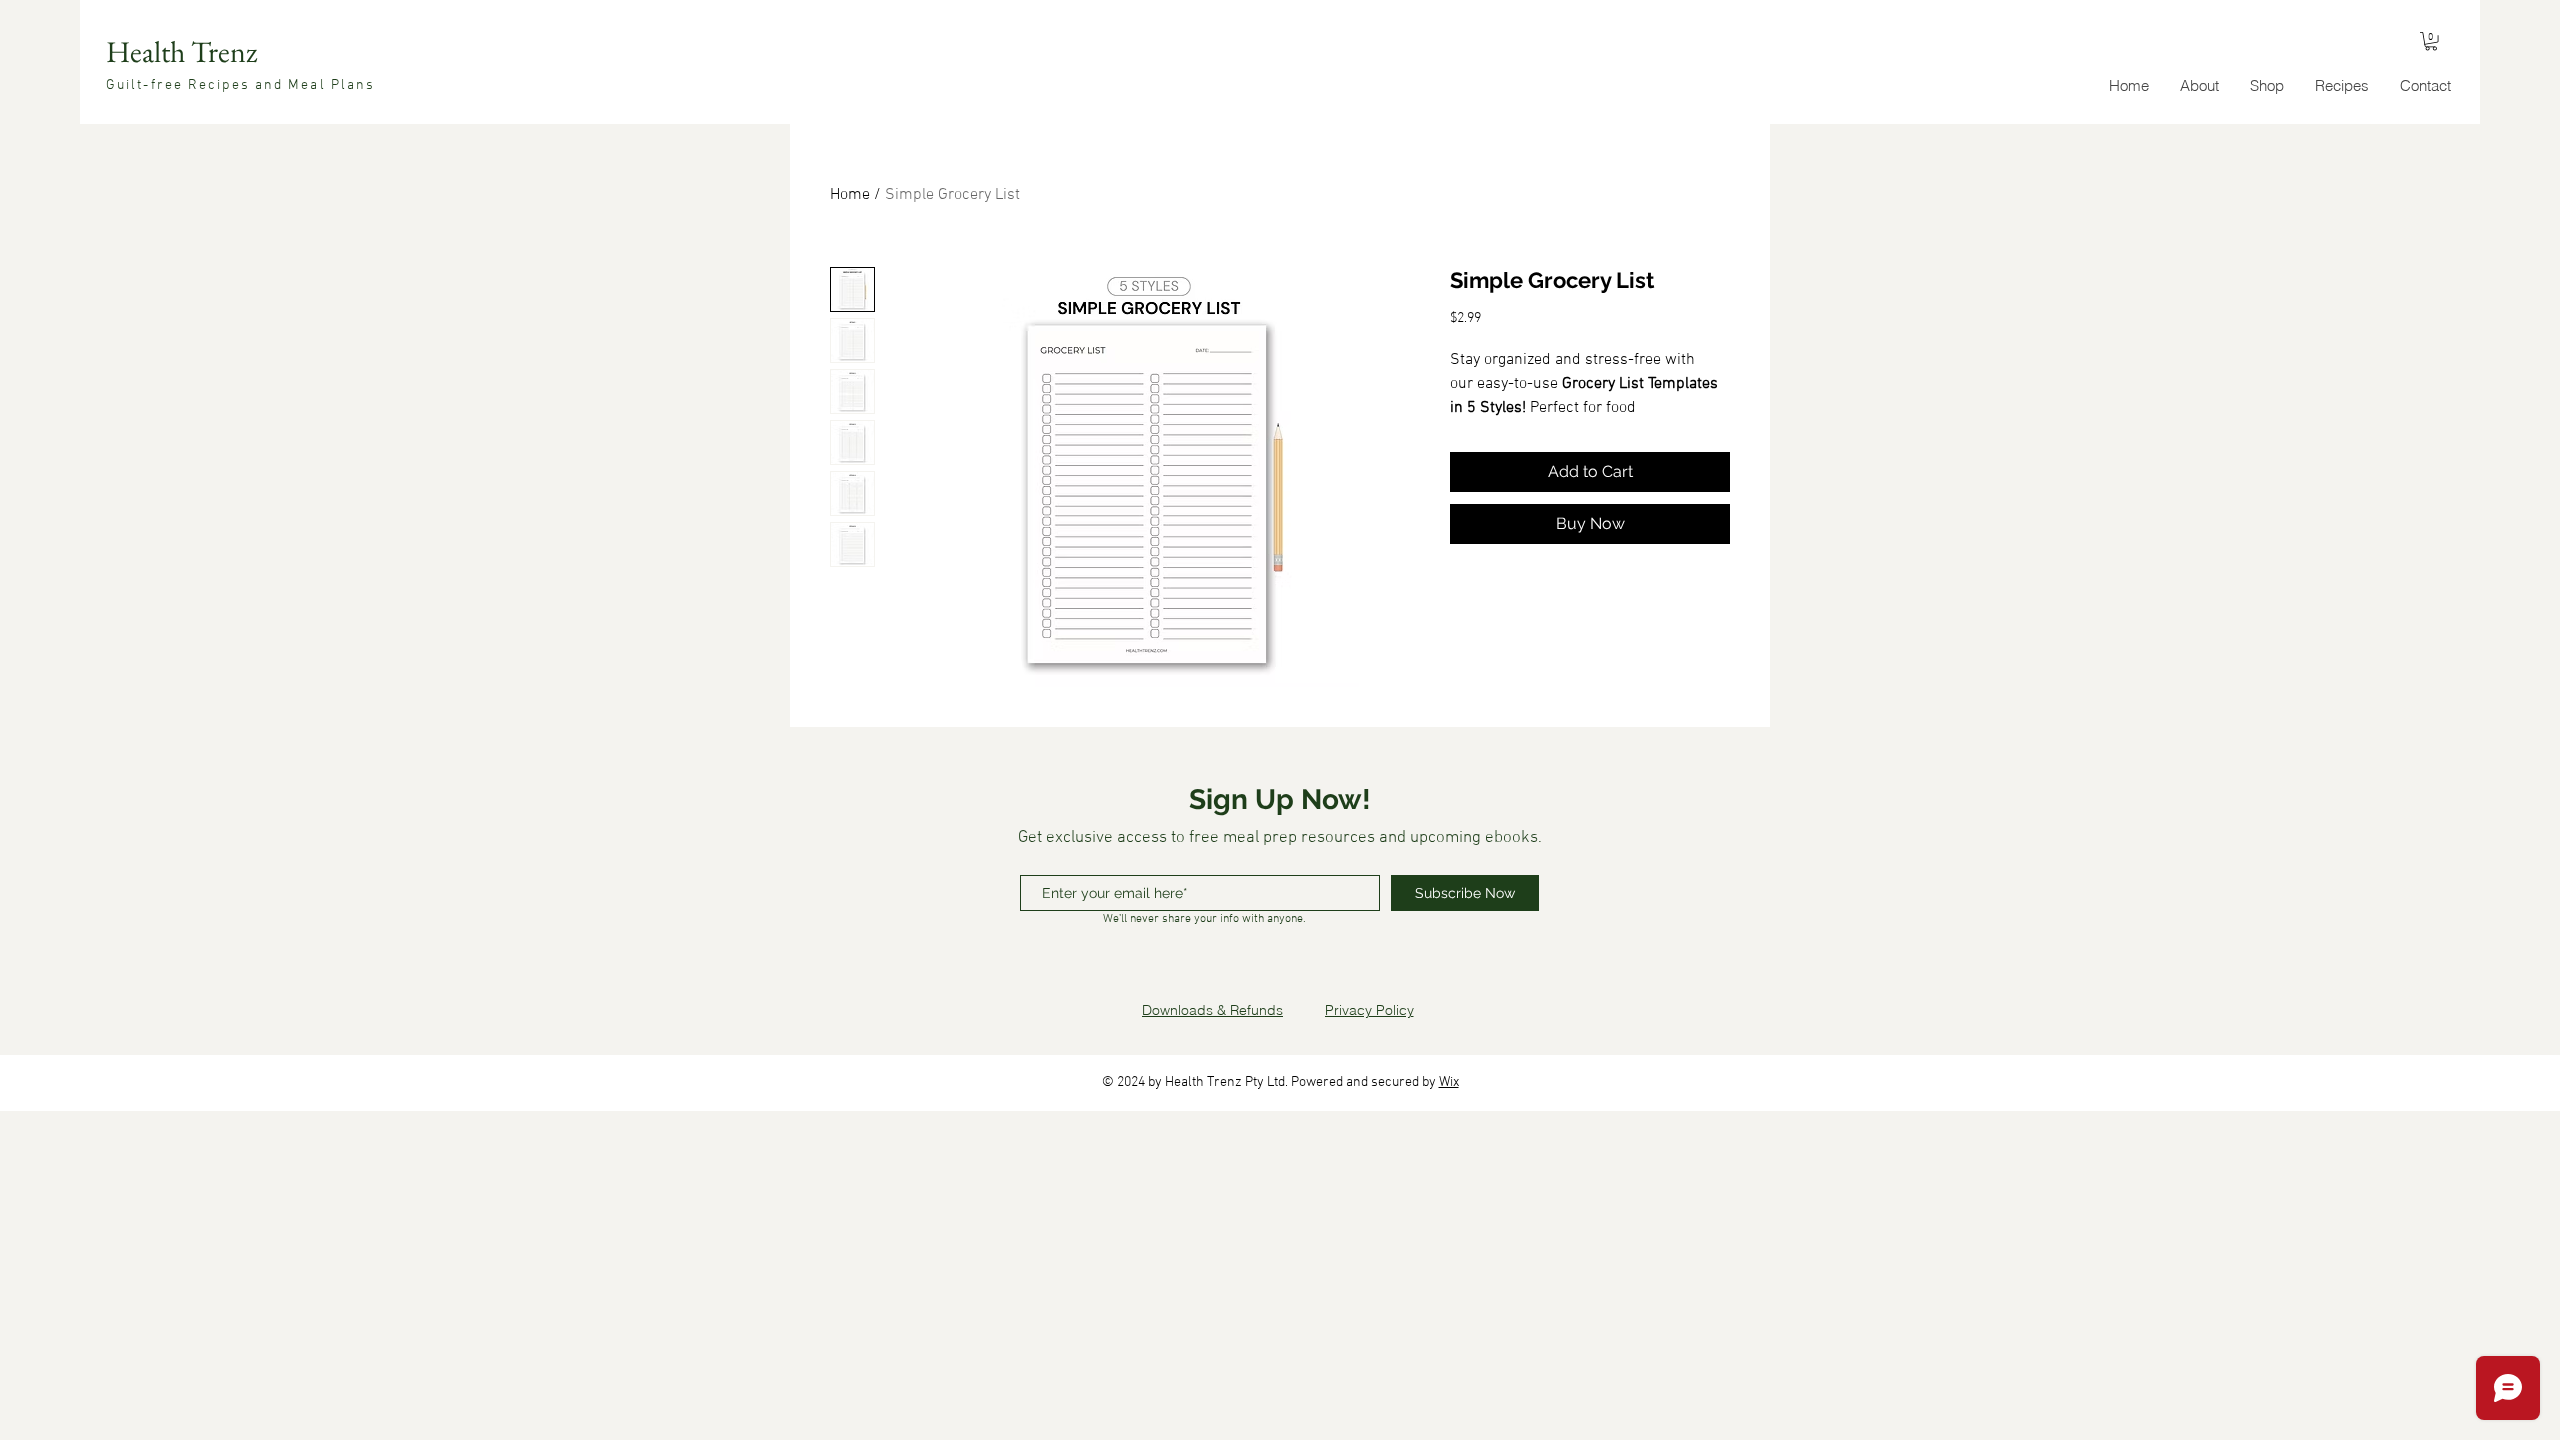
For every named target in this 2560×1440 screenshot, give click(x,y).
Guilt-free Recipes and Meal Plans (240, 85)
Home (850, 195)
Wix (1449, 1082)
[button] (2431, 41)
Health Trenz (181, 51)
